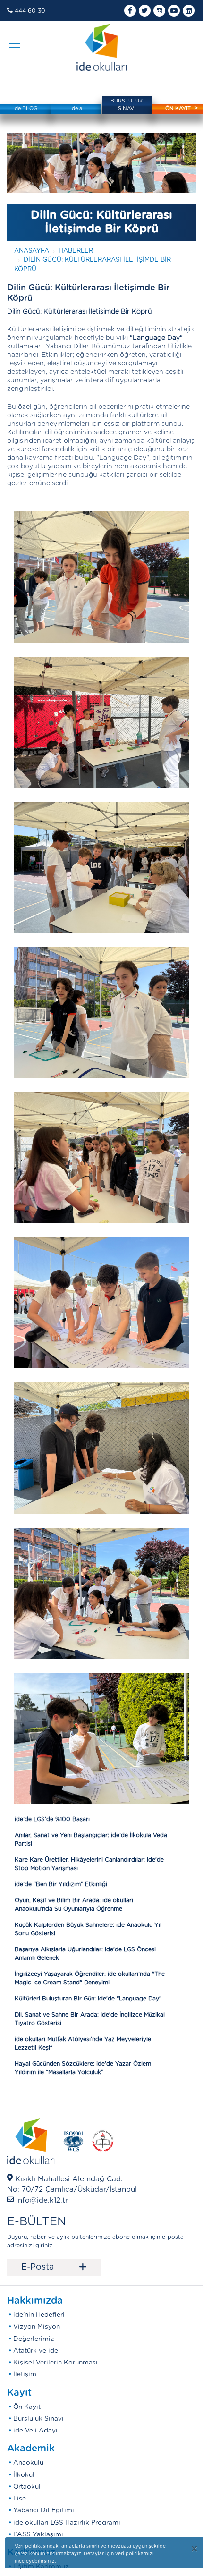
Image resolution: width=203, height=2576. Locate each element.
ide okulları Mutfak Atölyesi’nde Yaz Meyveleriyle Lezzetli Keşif (83, 2043)
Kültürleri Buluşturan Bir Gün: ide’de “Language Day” (88, 1999)
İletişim (25, 2374)
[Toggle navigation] (15, 47)
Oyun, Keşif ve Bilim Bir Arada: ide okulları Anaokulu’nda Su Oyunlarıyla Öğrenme (74, 1905)
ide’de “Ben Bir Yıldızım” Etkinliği (61, 1884)
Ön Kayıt (27, 2407)
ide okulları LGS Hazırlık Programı (67, 2523)
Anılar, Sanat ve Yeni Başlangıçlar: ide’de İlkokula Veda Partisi (91, 1839)
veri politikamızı (135, 2554)
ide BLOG (25, 108)
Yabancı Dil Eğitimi (44, 2510)
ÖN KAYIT (178, 108)
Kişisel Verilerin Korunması (55, 2363)
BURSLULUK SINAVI (127, 105)
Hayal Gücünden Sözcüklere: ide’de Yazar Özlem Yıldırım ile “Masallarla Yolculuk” (83, 2068)
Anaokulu (28, 2463)
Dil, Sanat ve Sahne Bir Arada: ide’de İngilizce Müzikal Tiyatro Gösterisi (90, 2019)
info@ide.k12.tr (42, 2200)
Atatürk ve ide (36, 2351)
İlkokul (24, 2475)
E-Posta (54, 2268)
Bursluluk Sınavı (38, 2419)
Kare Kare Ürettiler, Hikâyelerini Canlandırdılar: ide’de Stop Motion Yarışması (89, 1864)
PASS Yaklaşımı (38, 2534)
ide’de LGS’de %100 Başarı (52, 1819)
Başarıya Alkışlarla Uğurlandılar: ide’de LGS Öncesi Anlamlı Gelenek (85, 1954)
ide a (76, 108)
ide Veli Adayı (35, 2431)
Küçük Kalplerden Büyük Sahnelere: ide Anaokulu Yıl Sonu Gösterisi (88, 1929)
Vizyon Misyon (37, 2327)
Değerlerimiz (34, 2339)
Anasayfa (32, 251)
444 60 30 (30, 11)
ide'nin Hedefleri (39, 2315)
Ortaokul (27, 2487)
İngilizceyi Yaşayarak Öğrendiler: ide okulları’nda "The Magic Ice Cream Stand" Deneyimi (90, 1978)
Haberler (76, 251)
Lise (20, 2499)
